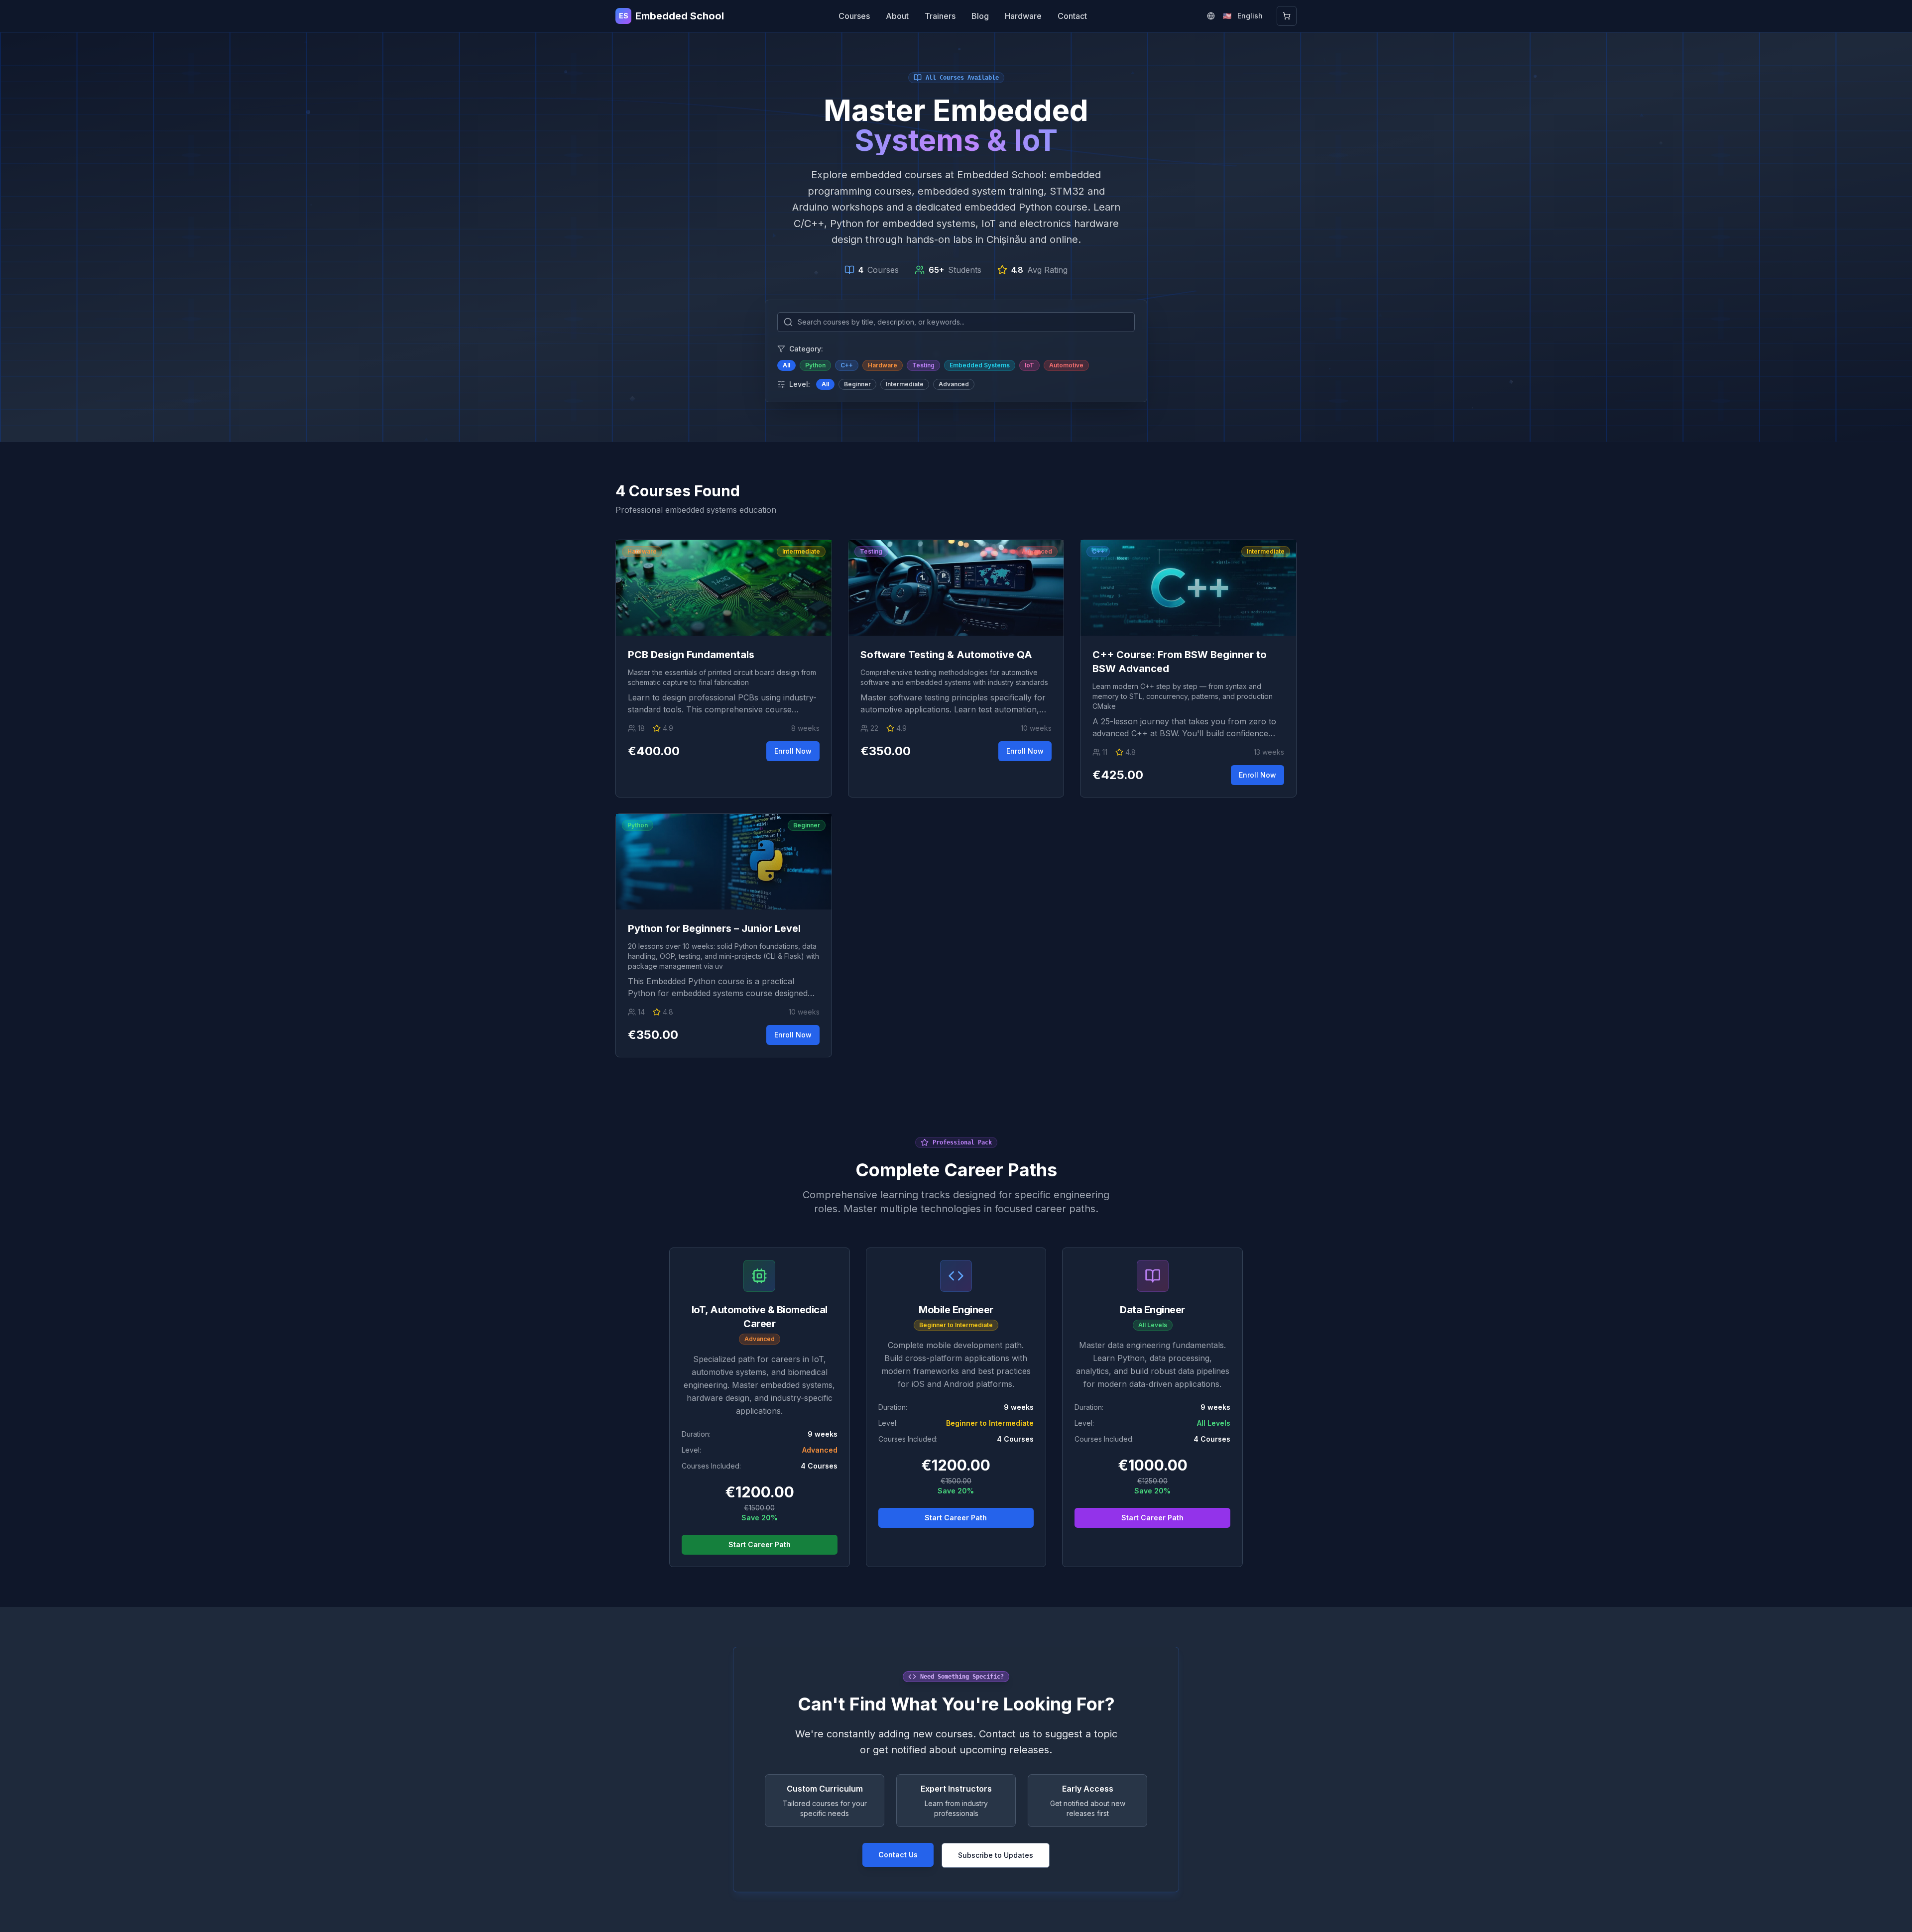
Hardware (1023, 16)
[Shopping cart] (1287, 16)
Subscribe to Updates (996, 1855)
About (897, 16)
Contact (1072, 16)
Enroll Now (793, 751)
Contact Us (898, 1855)
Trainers (940, 16)
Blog (980, 16)
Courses (854, 16)
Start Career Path (760, 1544)
